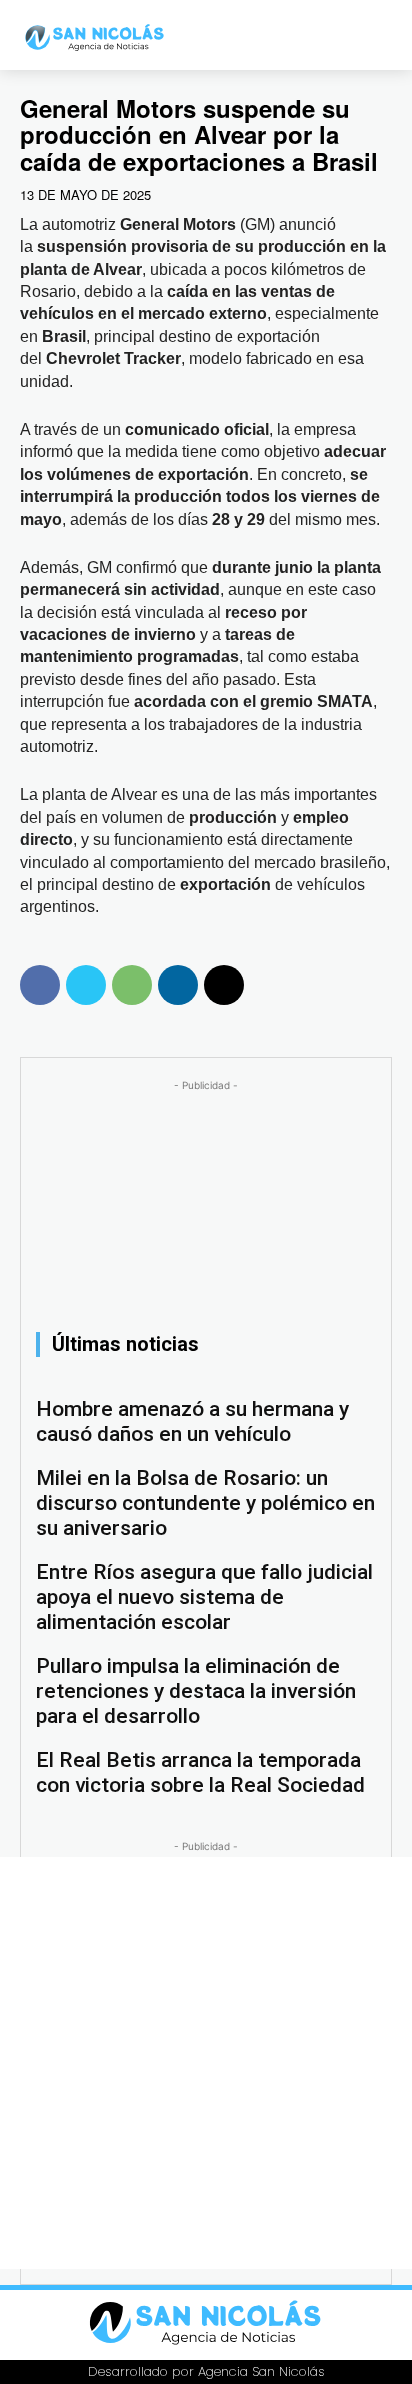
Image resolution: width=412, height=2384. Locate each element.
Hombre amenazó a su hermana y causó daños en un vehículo (192, 1421)
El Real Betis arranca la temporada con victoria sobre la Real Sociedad (200, 1772)
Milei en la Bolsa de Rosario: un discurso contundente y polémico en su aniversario (205, 1503)
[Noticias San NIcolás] (101, 37)
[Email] (224, 985)
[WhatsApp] (132, 985)
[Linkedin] (178, 985)
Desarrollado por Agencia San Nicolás (206, 2371)
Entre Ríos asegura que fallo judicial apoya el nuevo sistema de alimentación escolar (204, 1597)
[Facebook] (40, 985)
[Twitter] (86, 985)
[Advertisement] (206, 2063)
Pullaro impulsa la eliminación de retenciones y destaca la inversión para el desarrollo (196, 1691)
